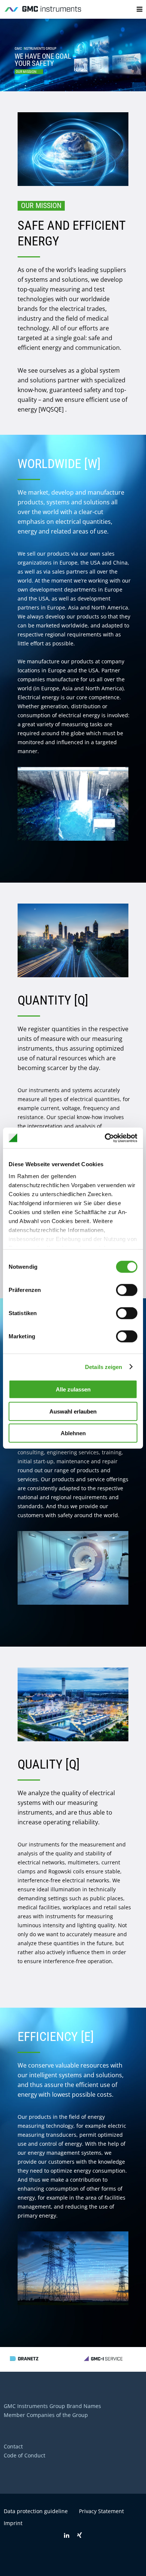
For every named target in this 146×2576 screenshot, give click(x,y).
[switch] (127, 1290)
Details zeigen (104, 1367)
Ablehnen (73, 1433)
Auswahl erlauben (73, 1411)
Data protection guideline (36, 2511)
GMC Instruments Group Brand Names (52, 2406)
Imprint (13, 2523)
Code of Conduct (25, 2455)
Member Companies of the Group (46, 2415)
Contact (13, 2446)
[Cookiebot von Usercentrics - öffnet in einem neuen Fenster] (105, 1138)
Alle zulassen (73, 1389)
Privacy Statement (101, 2511)
